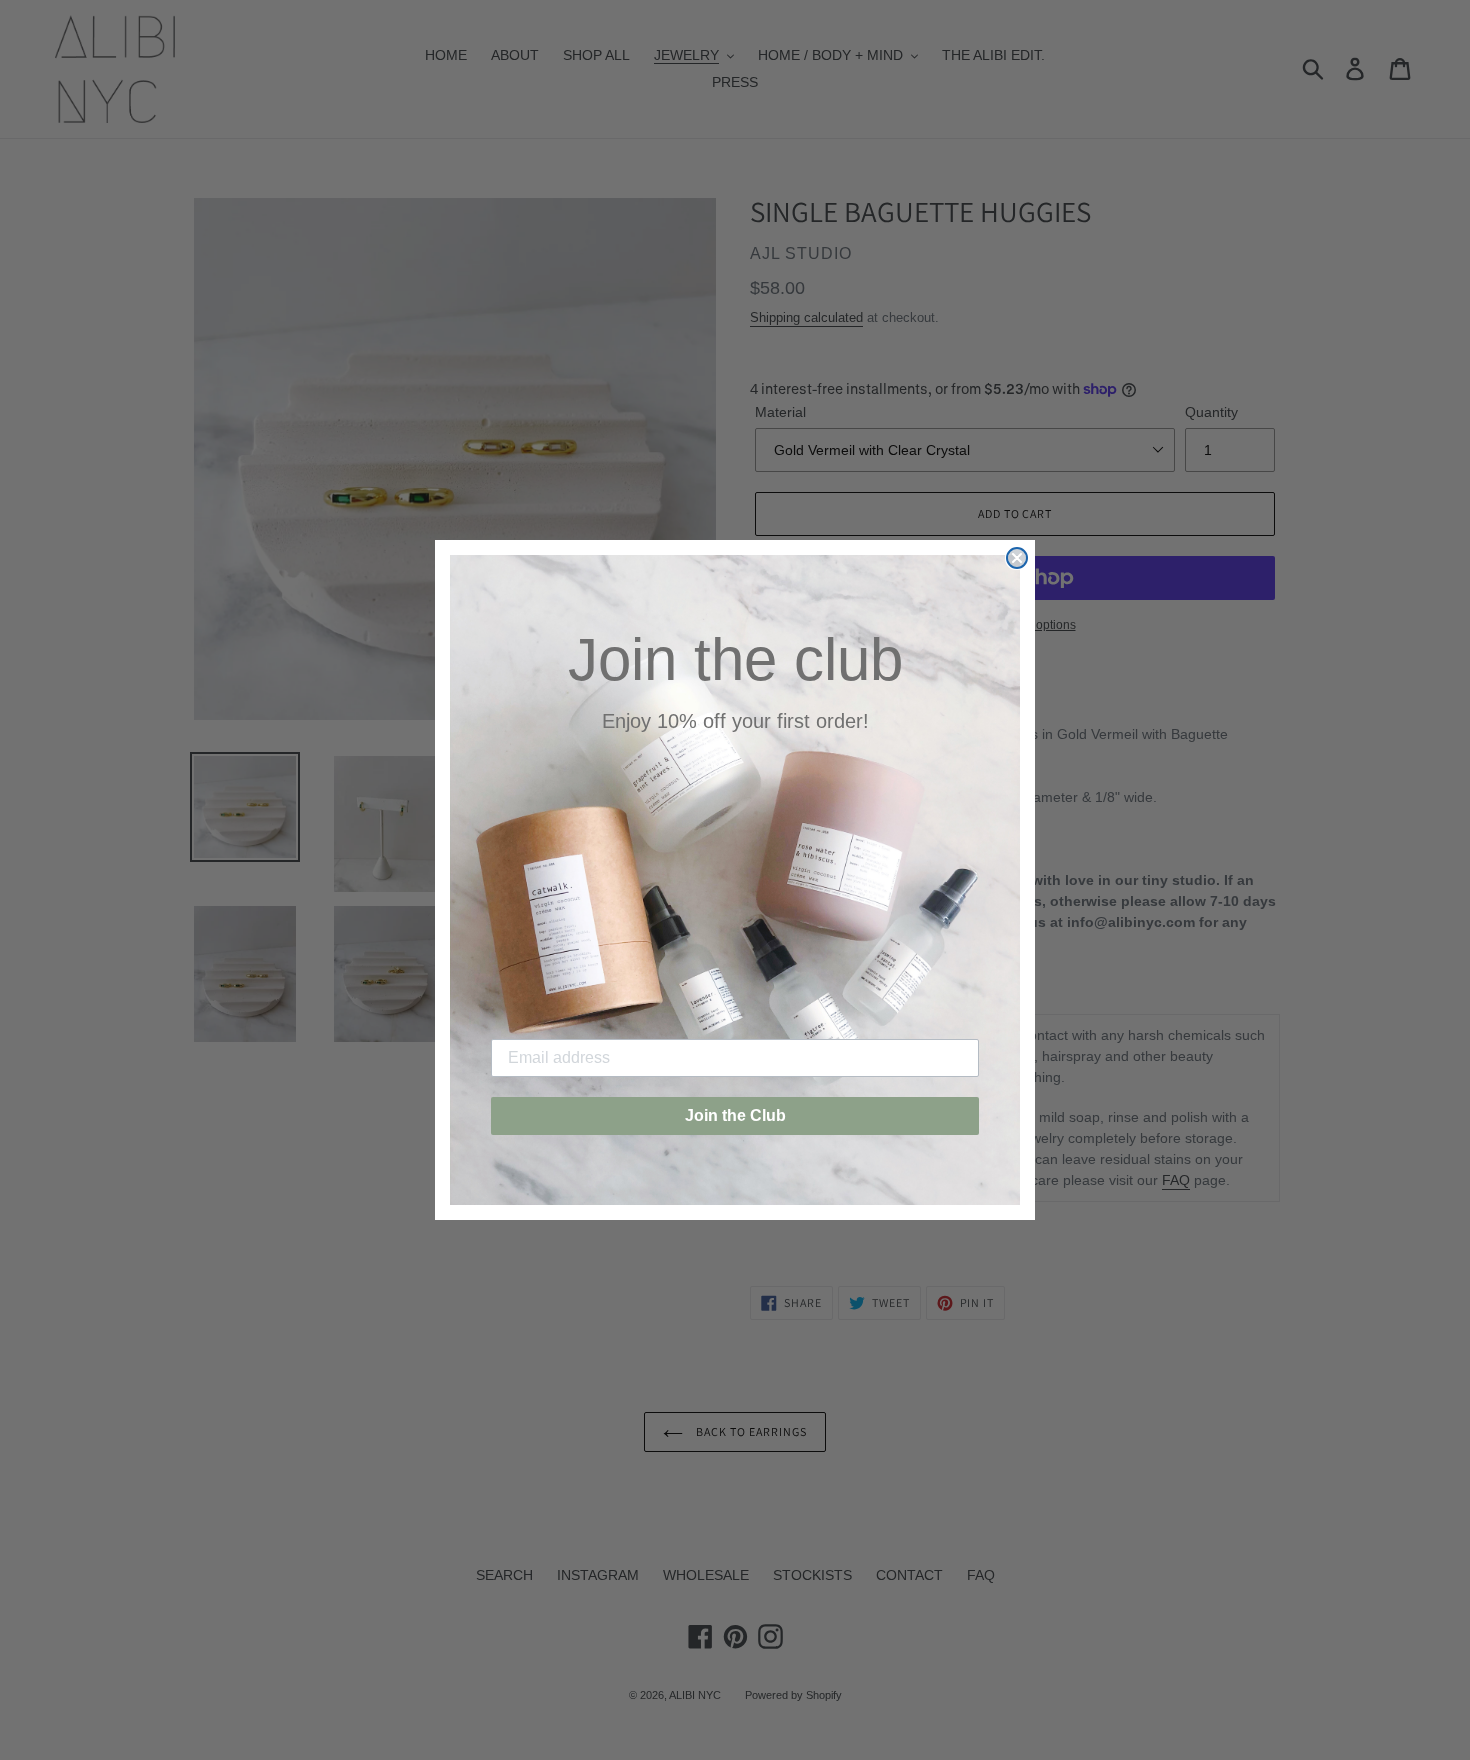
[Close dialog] (1017, 558)
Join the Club (735, 1115)
